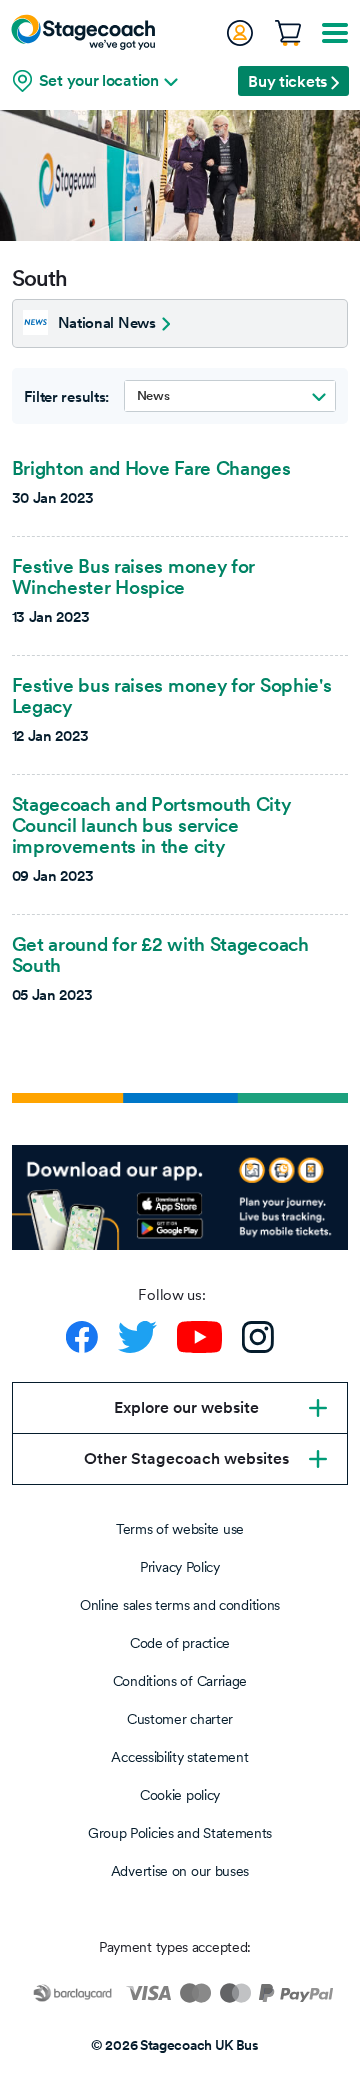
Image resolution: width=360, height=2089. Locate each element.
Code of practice (180, 1643)
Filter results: (67, 397)
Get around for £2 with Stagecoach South (160, 954)
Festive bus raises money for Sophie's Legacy (172, 695)
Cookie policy (180, 1795)
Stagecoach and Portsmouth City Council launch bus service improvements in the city (151, 825)
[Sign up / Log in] (239, 33)
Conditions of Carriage (180, 1681)
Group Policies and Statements (180, 1833)
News (153, 395)
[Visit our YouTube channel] (199, 1337)
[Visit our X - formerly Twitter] (137, 1337)
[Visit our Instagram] (258, 1337)
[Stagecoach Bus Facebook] (82, 1337)
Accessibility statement (179, 1757)
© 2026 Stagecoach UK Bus (175, 2045)
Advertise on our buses (180, 1871)
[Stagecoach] (83, 32)
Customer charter (180, 1719)
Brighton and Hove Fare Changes (151, 468)
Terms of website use (180, 1529)
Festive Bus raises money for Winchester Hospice (134, 576)
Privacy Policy (180, 1567)
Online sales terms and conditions (180, 1605)
